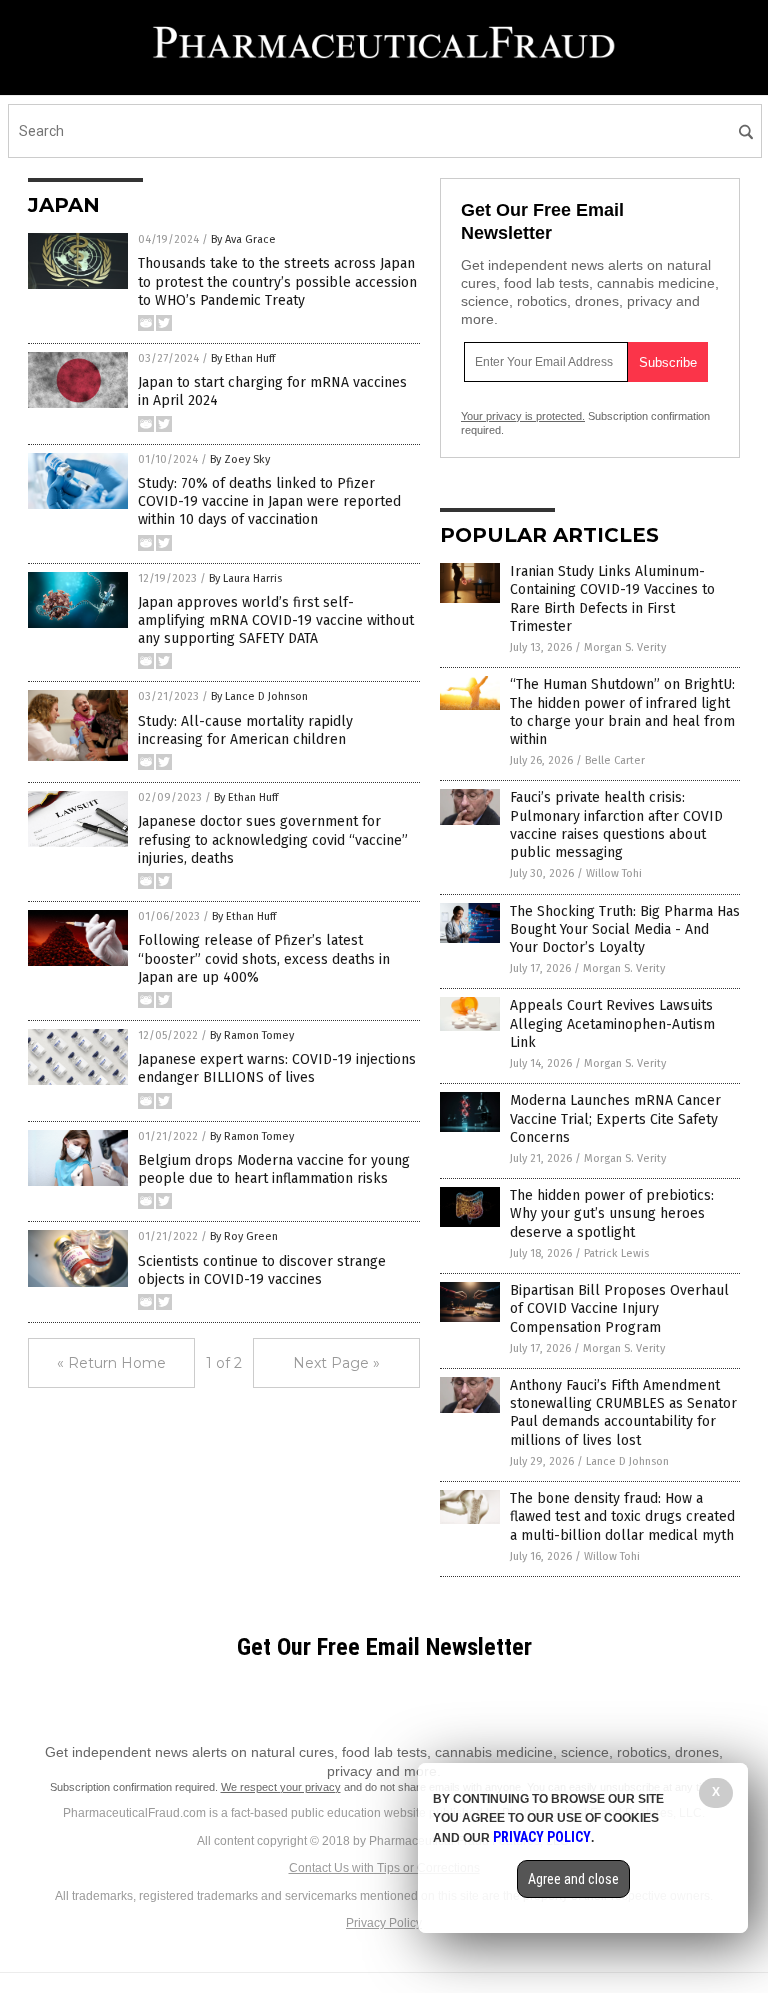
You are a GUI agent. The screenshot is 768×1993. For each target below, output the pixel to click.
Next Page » (336, 1363)
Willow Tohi (614, 873)
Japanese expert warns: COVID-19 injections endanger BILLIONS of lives (277, 1068)
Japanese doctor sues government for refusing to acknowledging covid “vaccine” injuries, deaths (273, 839)
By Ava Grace (243, 239)
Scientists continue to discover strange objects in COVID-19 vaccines (262, 1270)
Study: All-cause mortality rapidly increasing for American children (245, 730)
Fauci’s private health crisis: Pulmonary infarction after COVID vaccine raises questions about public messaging (616, 825)
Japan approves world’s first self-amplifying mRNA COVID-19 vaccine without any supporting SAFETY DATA (276, 620)
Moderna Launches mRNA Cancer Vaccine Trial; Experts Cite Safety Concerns (615, 1118)
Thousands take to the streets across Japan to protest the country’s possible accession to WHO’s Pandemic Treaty (277, 281)
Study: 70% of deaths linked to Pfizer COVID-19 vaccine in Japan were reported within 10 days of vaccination (269, 501)
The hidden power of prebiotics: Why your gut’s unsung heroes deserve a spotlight (612, 1213)
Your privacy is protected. (523, 416)
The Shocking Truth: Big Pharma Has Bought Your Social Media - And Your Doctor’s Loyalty (625, 929)
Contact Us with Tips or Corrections (384, 1868)
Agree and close (573, 1879)
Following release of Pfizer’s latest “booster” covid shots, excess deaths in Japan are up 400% (264, 958)
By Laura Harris (245, 578)
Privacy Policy (384, 1923)
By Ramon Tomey (252, 1035)
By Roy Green (244, 1236)
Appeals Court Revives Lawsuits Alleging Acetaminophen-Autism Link (612, 1023)
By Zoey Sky (240, 459)
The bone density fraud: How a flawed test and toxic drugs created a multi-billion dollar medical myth (622, 1516)
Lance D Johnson (627, 1461)
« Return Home (111, 1363)
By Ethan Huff (243, 358)
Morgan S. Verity (625, 647)
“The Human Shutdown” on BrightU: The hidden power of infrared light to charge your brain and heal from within (622, 712)
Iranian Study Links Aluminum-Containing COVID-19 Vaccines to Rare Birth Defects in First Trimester (612, 599)
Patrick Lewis (616, 1253)
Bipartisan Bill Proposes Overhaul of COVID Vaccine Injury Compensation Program (619, 1308)
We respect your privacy (281, 1787)
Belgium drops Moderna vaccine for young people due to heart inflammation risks (274, 1169)
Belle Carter (615, 760)
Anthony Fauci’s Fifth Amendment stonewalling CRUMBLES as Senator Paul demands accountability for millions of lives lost (623, 1413)
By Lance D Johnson (259, 696)
